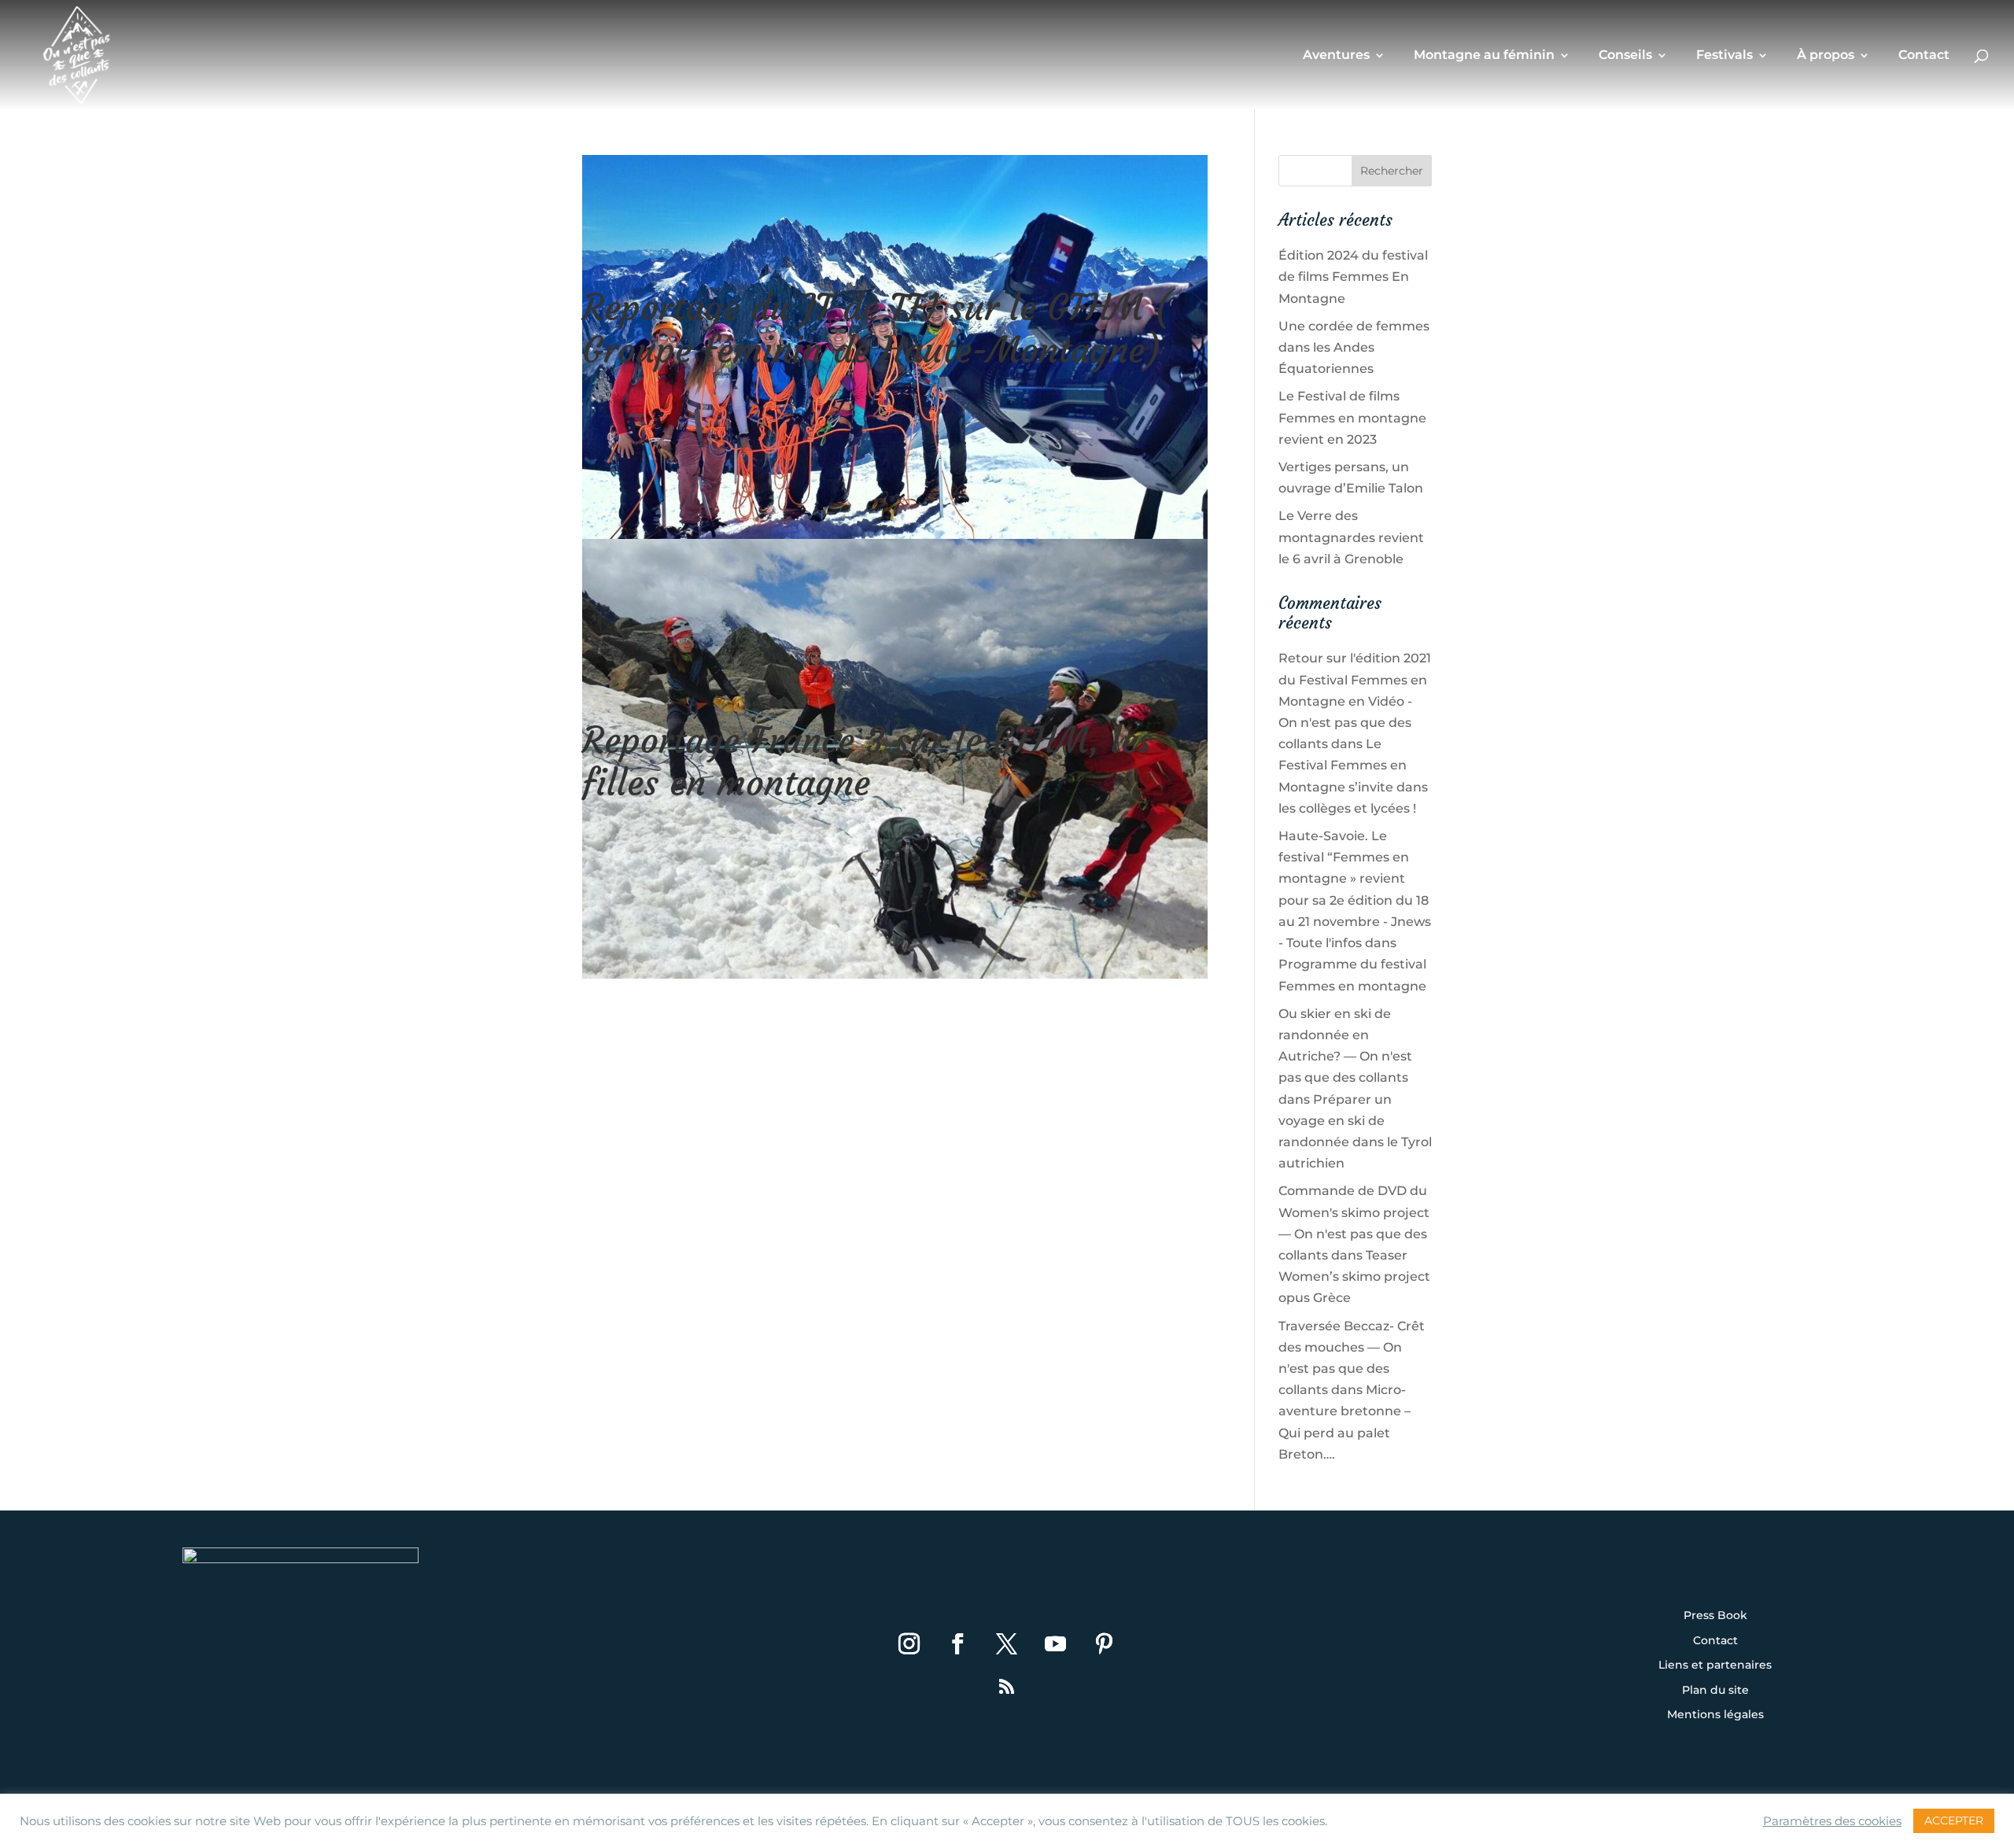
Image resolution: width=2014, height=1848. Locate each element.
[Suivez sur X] (1007, 1644)
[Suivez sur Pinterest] (1105, 1644)
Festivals (1724, 56)
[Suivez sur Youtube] (1056, 1644)
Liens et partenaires (1715, 1665)
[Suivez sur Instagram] (909, 1644)
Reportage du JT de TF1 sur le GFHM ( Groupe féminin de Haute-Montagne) (877, 329)
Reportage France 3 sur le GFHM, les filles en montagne (867, 762)
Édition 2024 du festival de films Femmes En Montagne (1353, 277)
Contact (1924, 56)
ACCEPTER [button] (1954, 1820)
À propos (1826, 56)
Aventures (1336, 56)
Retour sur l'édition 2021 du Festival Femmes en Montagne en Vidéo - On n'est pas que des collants (1355, 701)
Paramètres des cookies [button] (1832, 1821)
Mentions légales (1715, 1715)
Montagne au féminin (1484, 56)
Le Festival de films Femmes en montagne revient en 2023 (1352, 417)
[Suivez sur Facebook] (958, 1644)
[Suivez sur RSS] (1007, 1687)
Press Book (1715, 1616)
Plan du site (1715, 1691)
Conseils (1625, 56)
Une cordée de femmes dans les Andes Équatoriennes (1354, 347)
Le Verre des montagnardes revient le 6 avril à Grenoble (1351, 537)
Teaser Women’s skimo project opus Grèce (1354, 1276)
